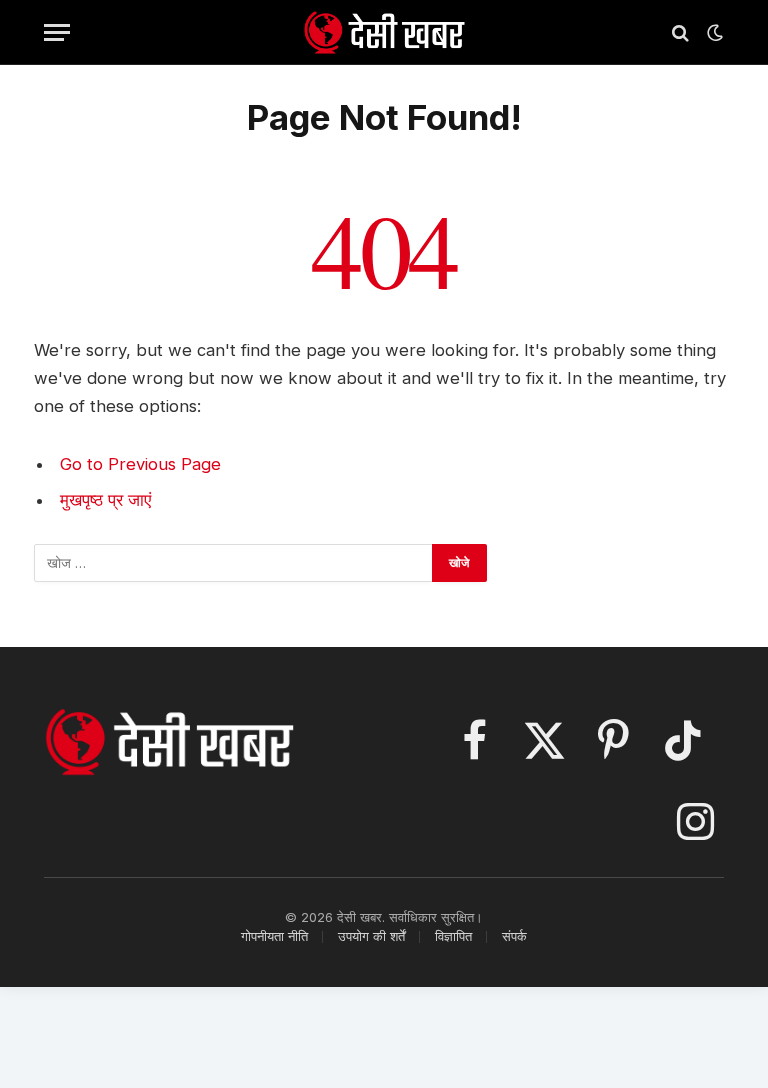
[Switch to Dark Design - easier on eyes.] (713, 33)
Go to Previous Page (140, 464)
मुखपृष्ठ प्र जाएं (105, 500)
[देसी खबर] (384, 32)
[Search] (680, 32)
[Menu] (57, 32)
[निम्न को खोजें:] (234, 563)
